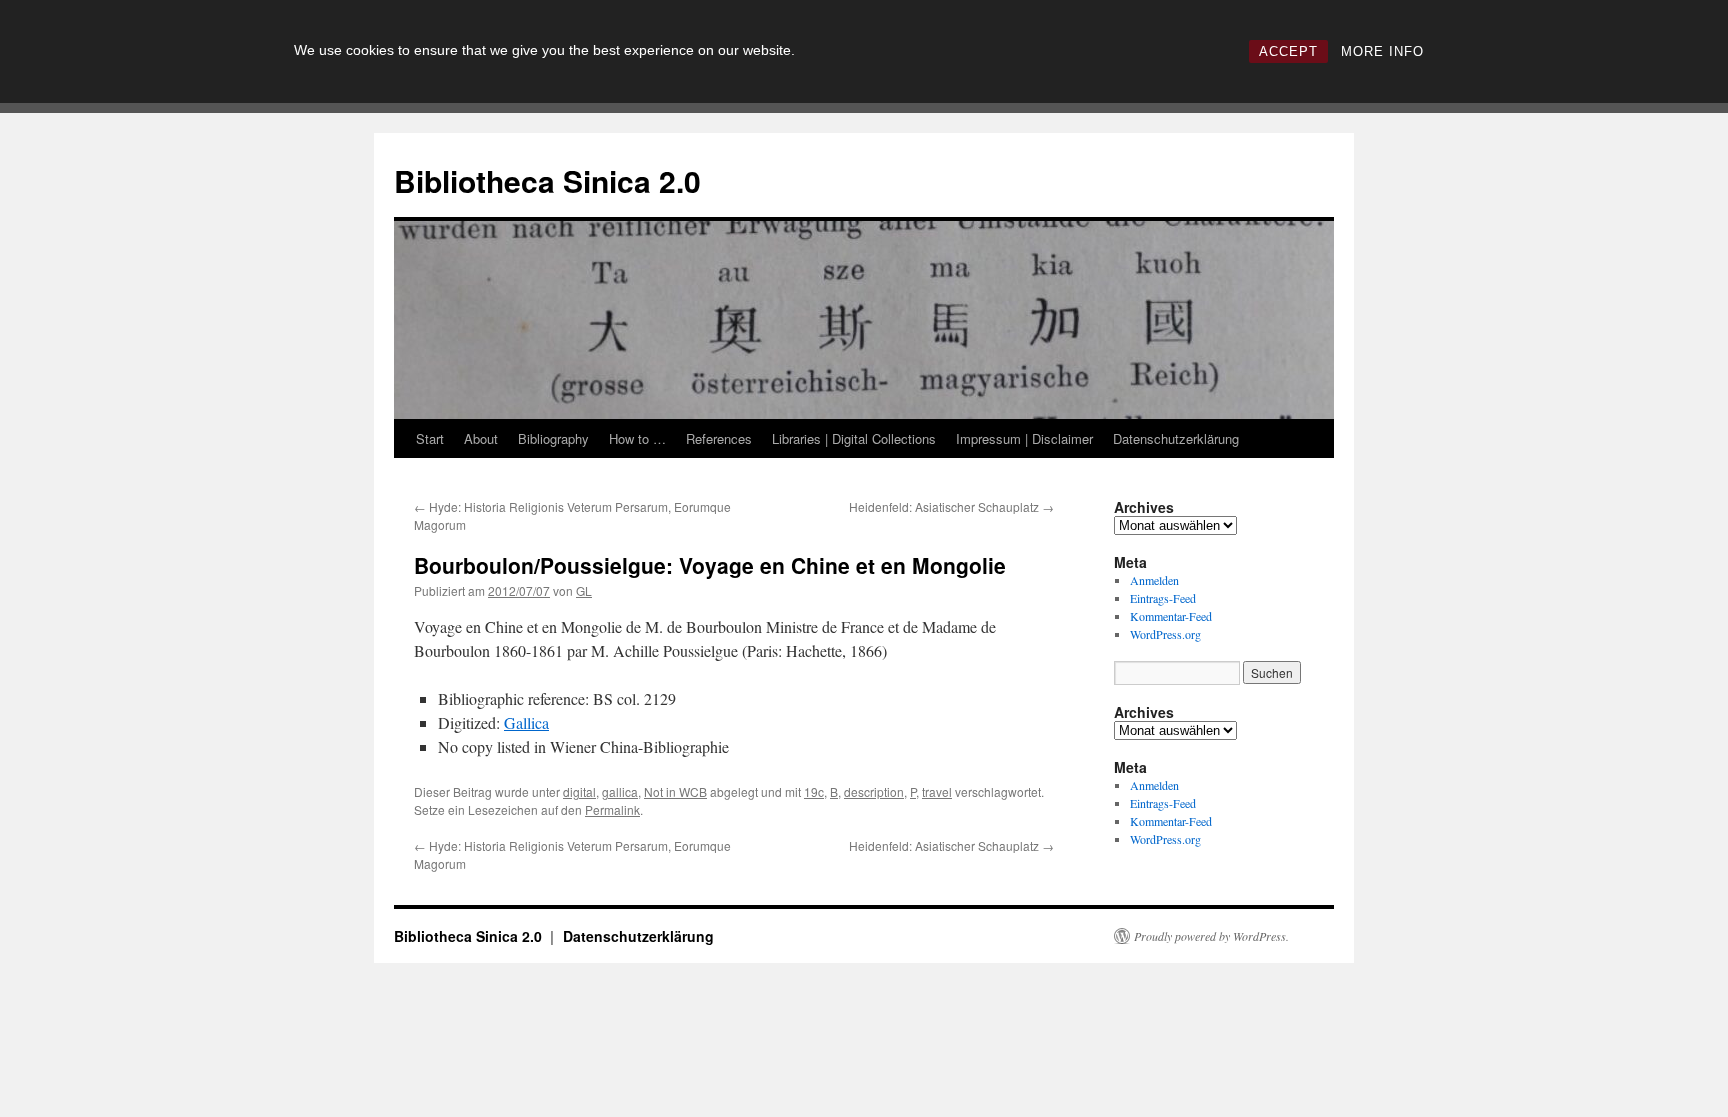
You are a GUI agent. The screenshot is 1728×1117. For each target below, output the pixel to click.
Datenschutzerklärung (1176, 438)
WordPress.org (1165, 634)
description (874, 791)
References (719, 438)
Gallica (526, 722)
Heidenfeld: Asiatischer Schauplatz (951, 506)
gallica (620, 791)
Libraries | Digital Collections (854, 438)
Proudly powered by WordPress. (1211, 936)
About (481, 438)
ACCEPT (1288, 51)
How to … (637, 438)
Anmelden (1154, 580)
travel (937, 791)
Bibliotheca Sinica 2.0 (547, 180)
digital (579, 791)
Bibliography (553, 438)
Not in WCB (675, 791)
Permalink (612, 809)
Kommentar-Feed (1171, 616)
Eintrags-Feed (1163, 598)
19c (814, 791)
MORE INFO (1382, 51)
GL (584, 590)
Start (430, 438)
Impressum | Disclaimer (1024, 438)
